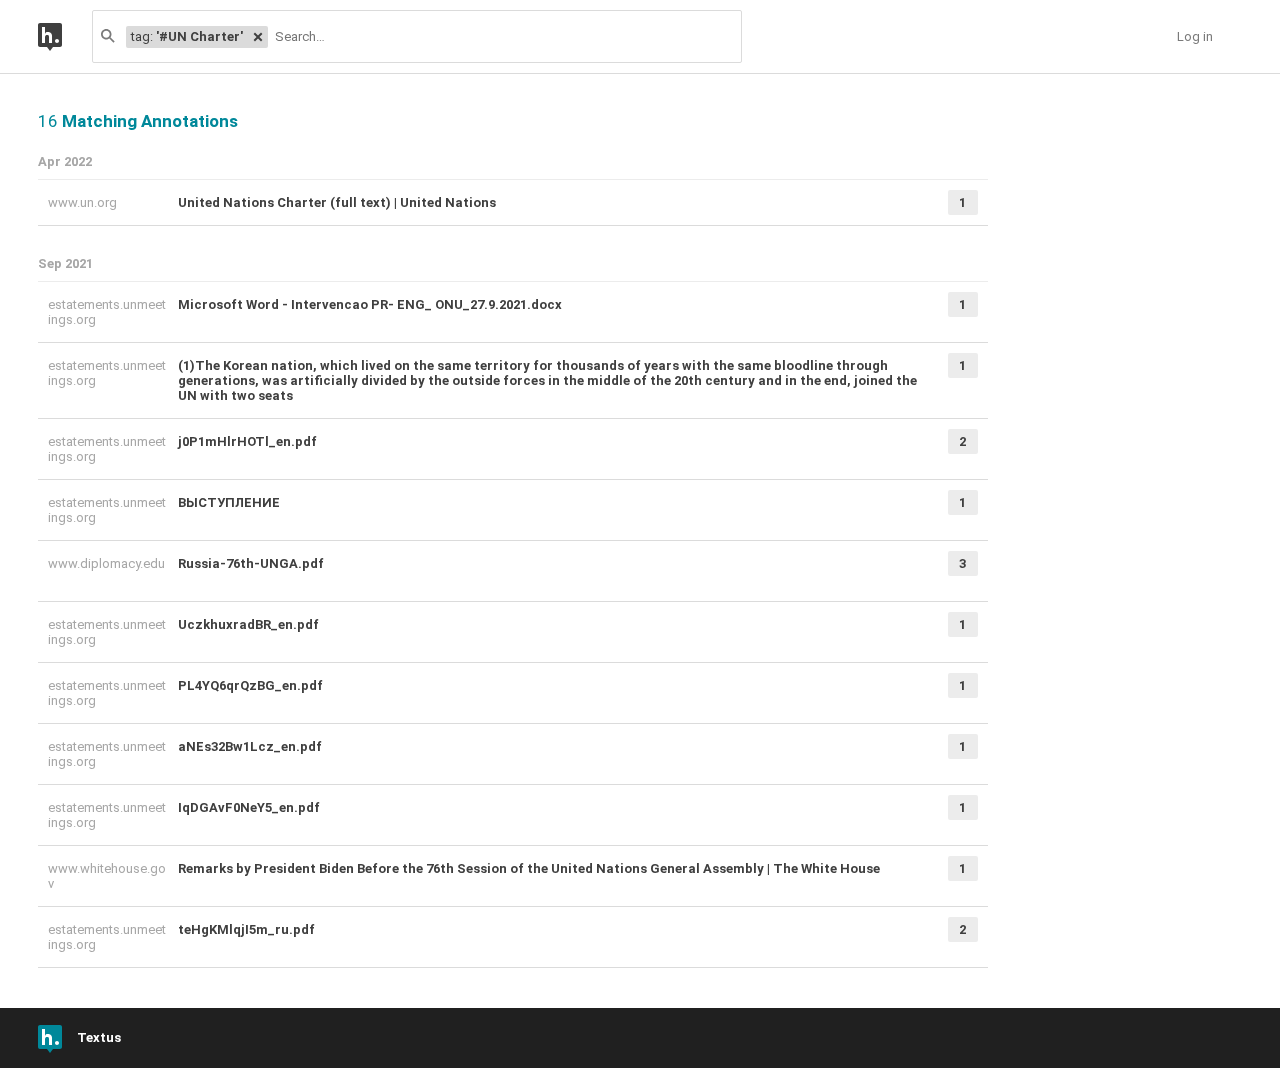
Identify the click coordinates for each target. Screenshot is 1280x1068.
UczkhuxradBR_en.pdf (248, 624)
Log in (1195, 36)
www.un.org (84, 202)
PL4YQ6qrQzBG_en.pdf (250, 685)
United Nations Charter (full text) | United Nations (337, 202)
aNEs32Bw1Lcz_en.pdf (250, 746)
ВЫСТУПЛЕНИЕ (229, 502)
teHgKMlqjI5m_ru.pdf (246, 929)
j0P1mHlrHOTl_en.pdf (247, 441)
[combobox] (504, 36)
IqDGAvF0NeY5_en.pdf (249, 807)
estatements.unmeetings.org (107, 312)
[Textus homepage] (65, 36)
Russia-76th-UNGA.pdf (251, 563)
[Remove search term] (258, 37)
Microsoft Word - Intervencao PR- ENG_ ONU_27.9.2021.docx (370, 304)
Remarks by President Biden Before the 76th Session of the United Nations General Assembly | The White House (529, 868)
